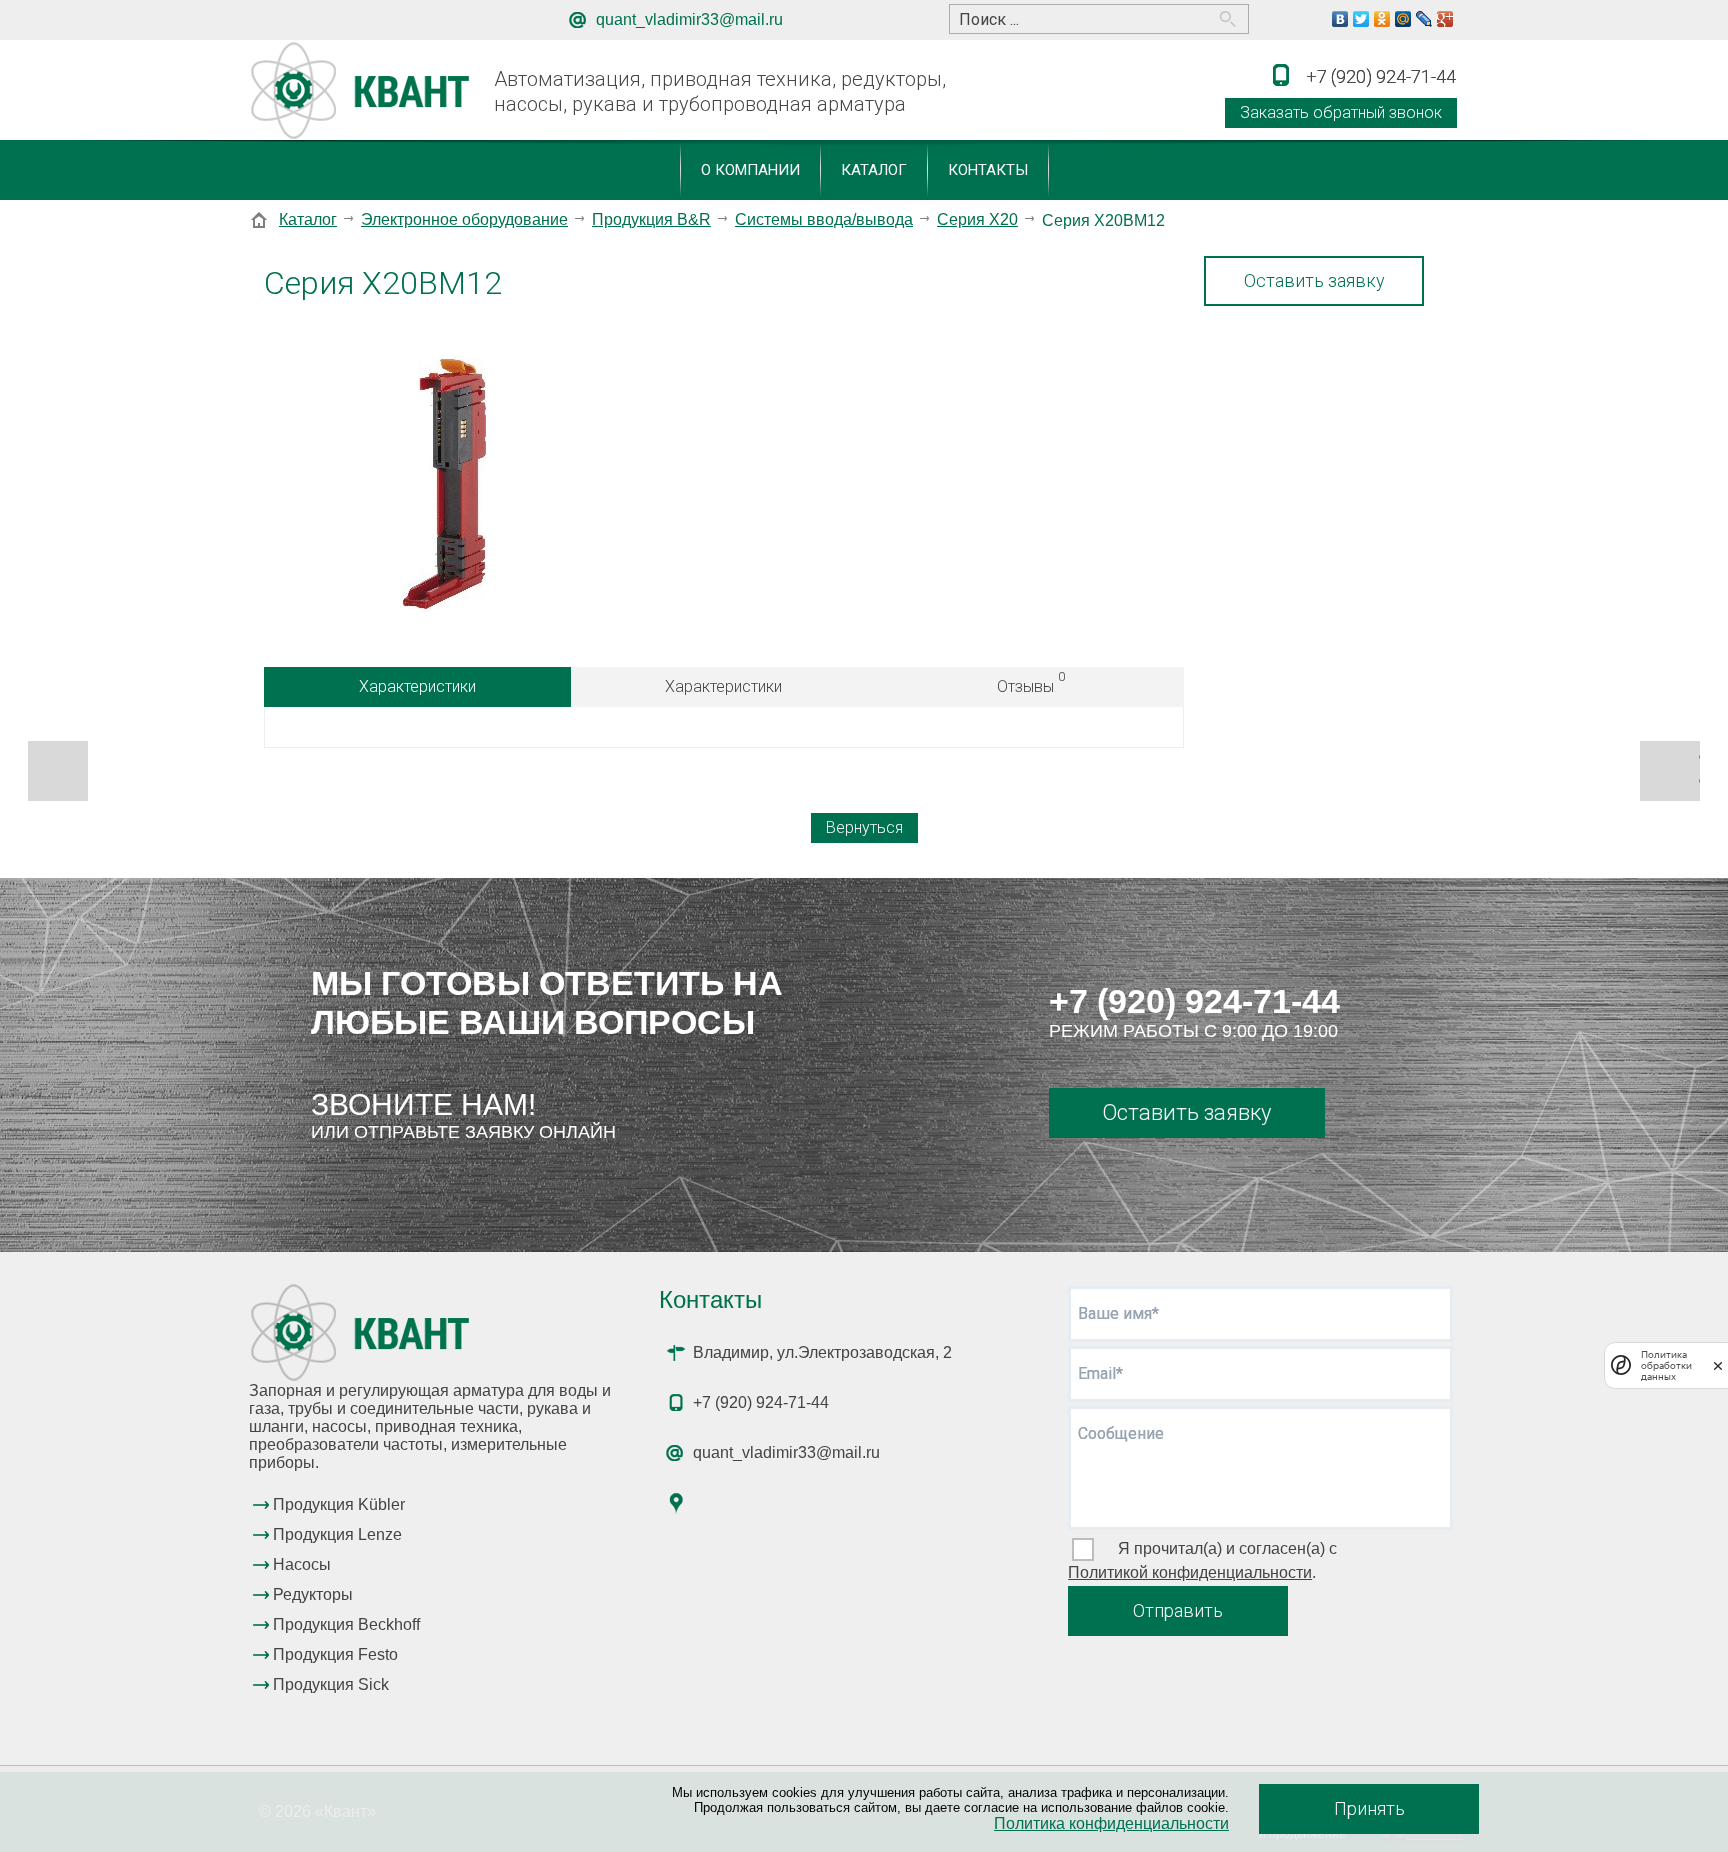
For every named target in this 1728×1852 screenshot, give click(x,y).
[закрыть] (1718, 1365)
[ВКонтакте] (1340, 19)
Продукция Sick (331, 1684)
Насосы (302, 1564)
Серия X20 (977, 219)
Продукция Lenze (337, 1534)
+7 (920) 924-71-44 (1194, 1001)
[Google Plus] (1445, 19)
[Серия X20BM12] (444, 486)
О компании (750, 170)
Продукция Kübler (339, 1504)
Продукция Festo (335, 1654)
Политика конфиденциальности (1111, 1823)
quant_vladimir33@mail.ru (689, 19)
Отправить (1178, 1610)
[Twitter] (1361, 19)
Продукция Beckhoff (346, 1624)
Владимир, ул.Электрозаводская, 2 (822, 1352)
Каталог (874, 170)
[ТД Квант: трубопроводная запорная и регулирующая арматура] (363, 91)
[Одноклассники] (1382, 19)
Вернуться (864, 827)
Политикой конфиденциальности (1190, 1572)
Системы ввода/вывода (824, 219)
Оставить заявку (1314, 280)
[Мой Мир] (1403, 19)
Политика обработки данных (1666, 1365)
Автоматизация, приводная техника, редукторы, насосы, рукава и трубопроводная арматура (720, 91)
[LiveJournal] (1424, 19)
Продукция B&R (651, 219)
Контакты (988, 170)
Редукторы (313, 1594)
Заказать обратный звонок (1341, 112)
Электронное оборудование (464, 219)
